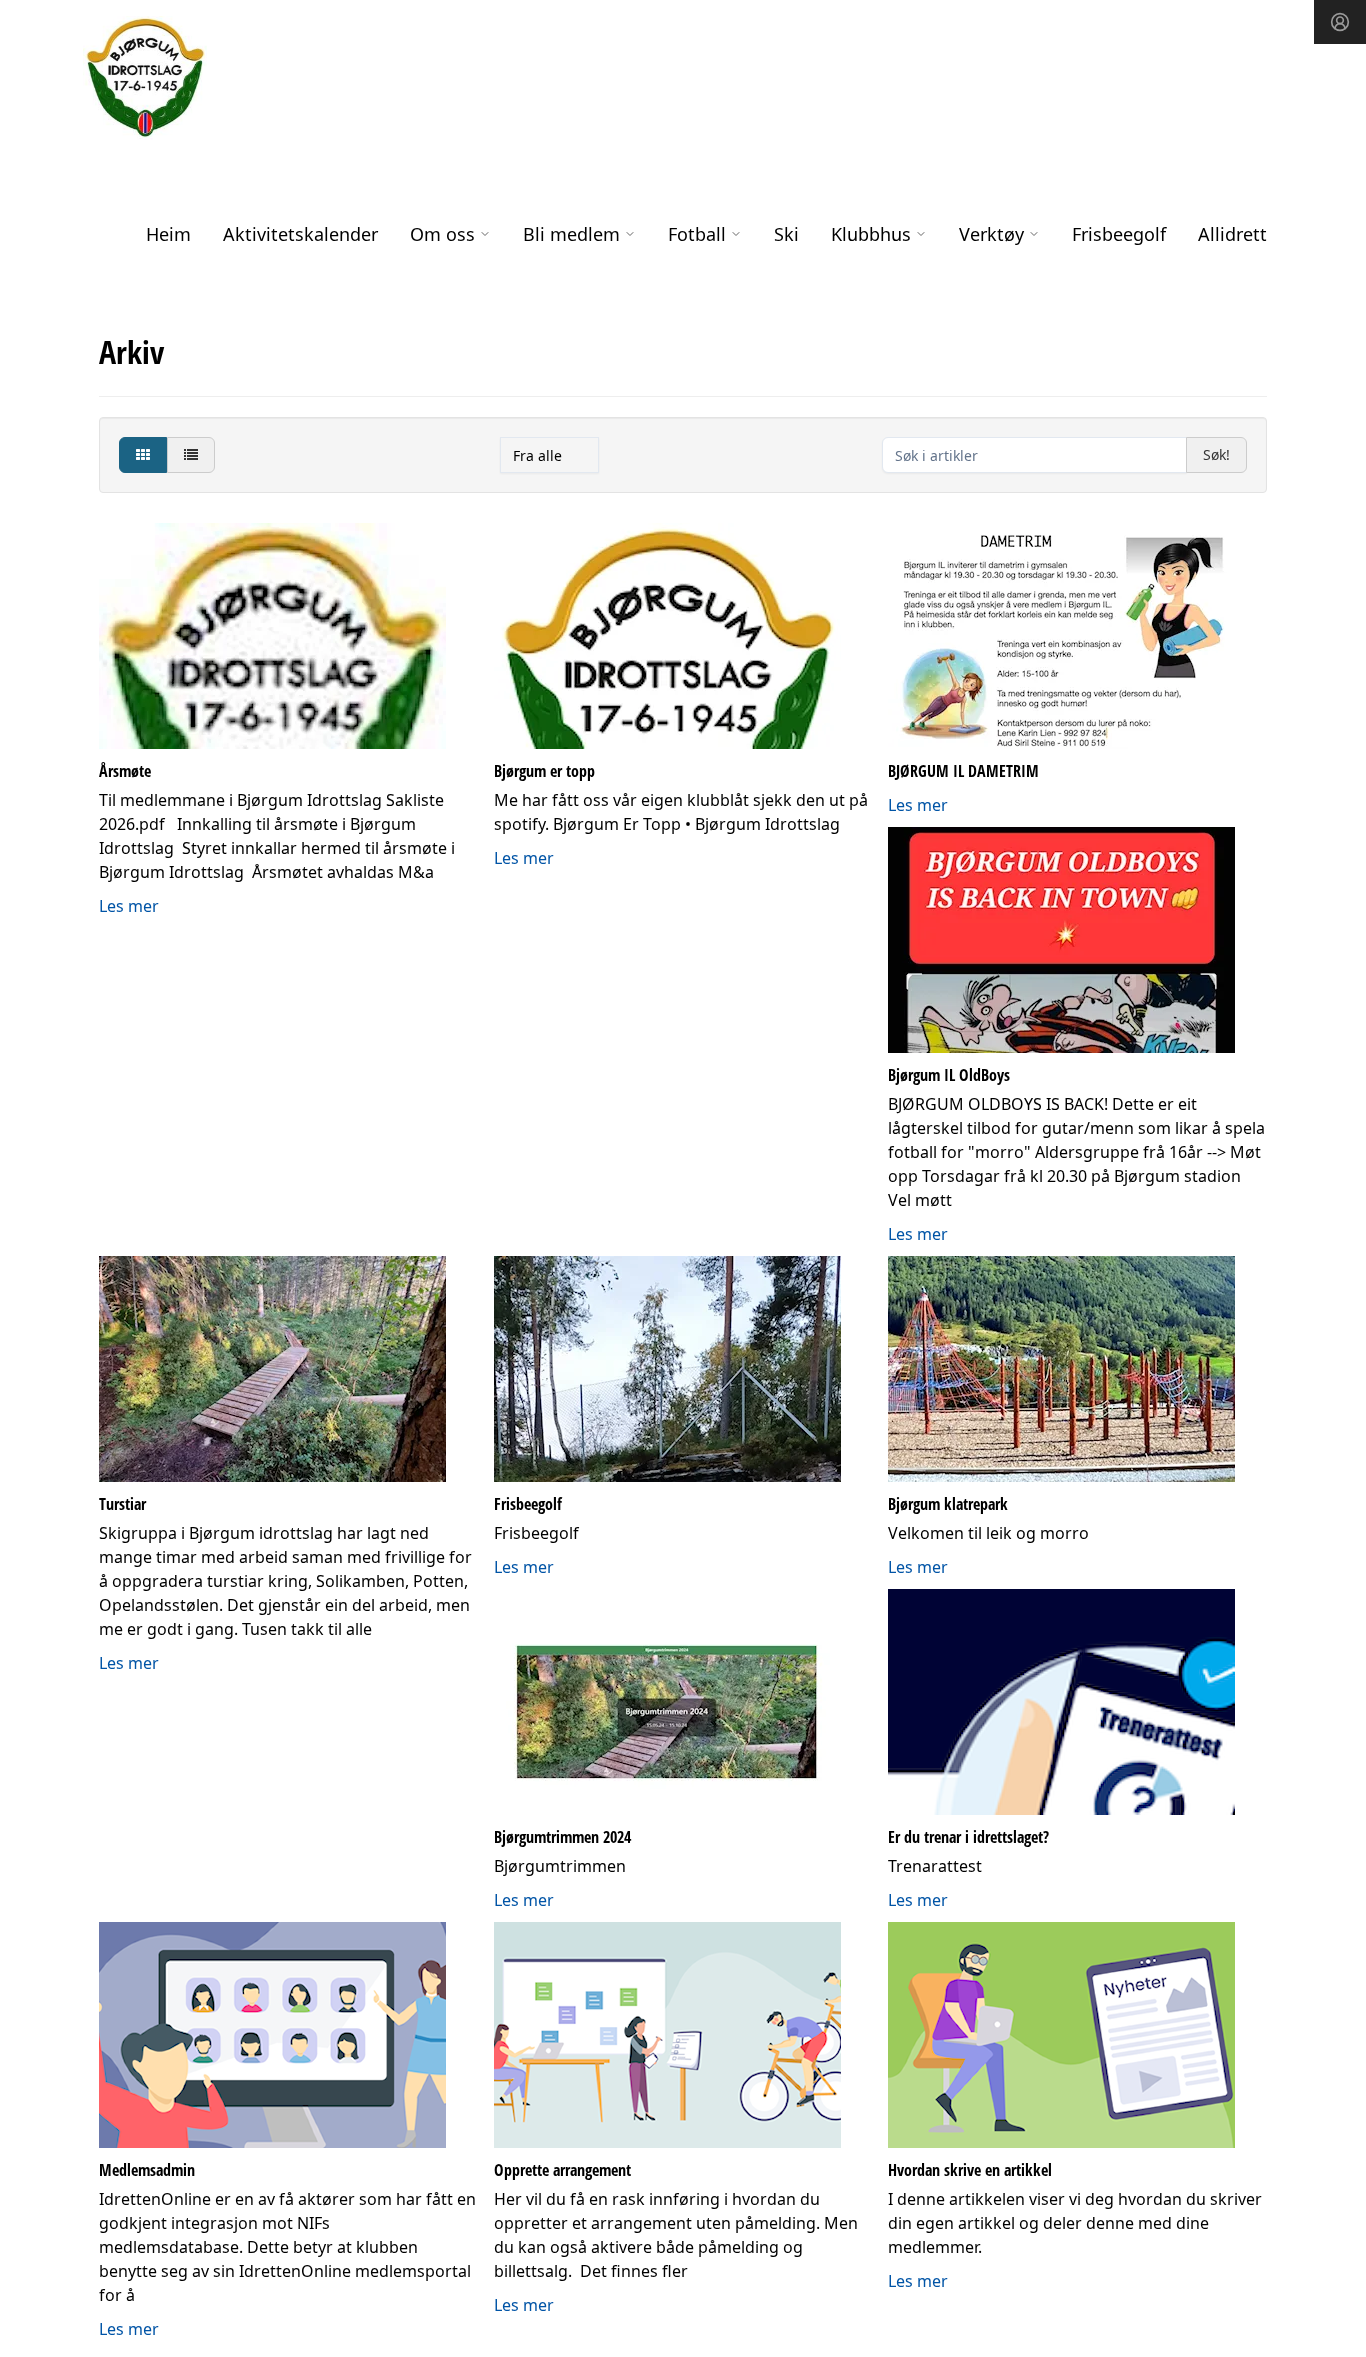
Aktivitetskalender (300, 234)
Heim (168, 234)
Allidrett (1232, 234)
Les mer (129, 906)
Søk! (1216, 454)
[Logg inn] (1340, 22)
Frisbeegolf (1119, 234)
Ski (786, 234)
